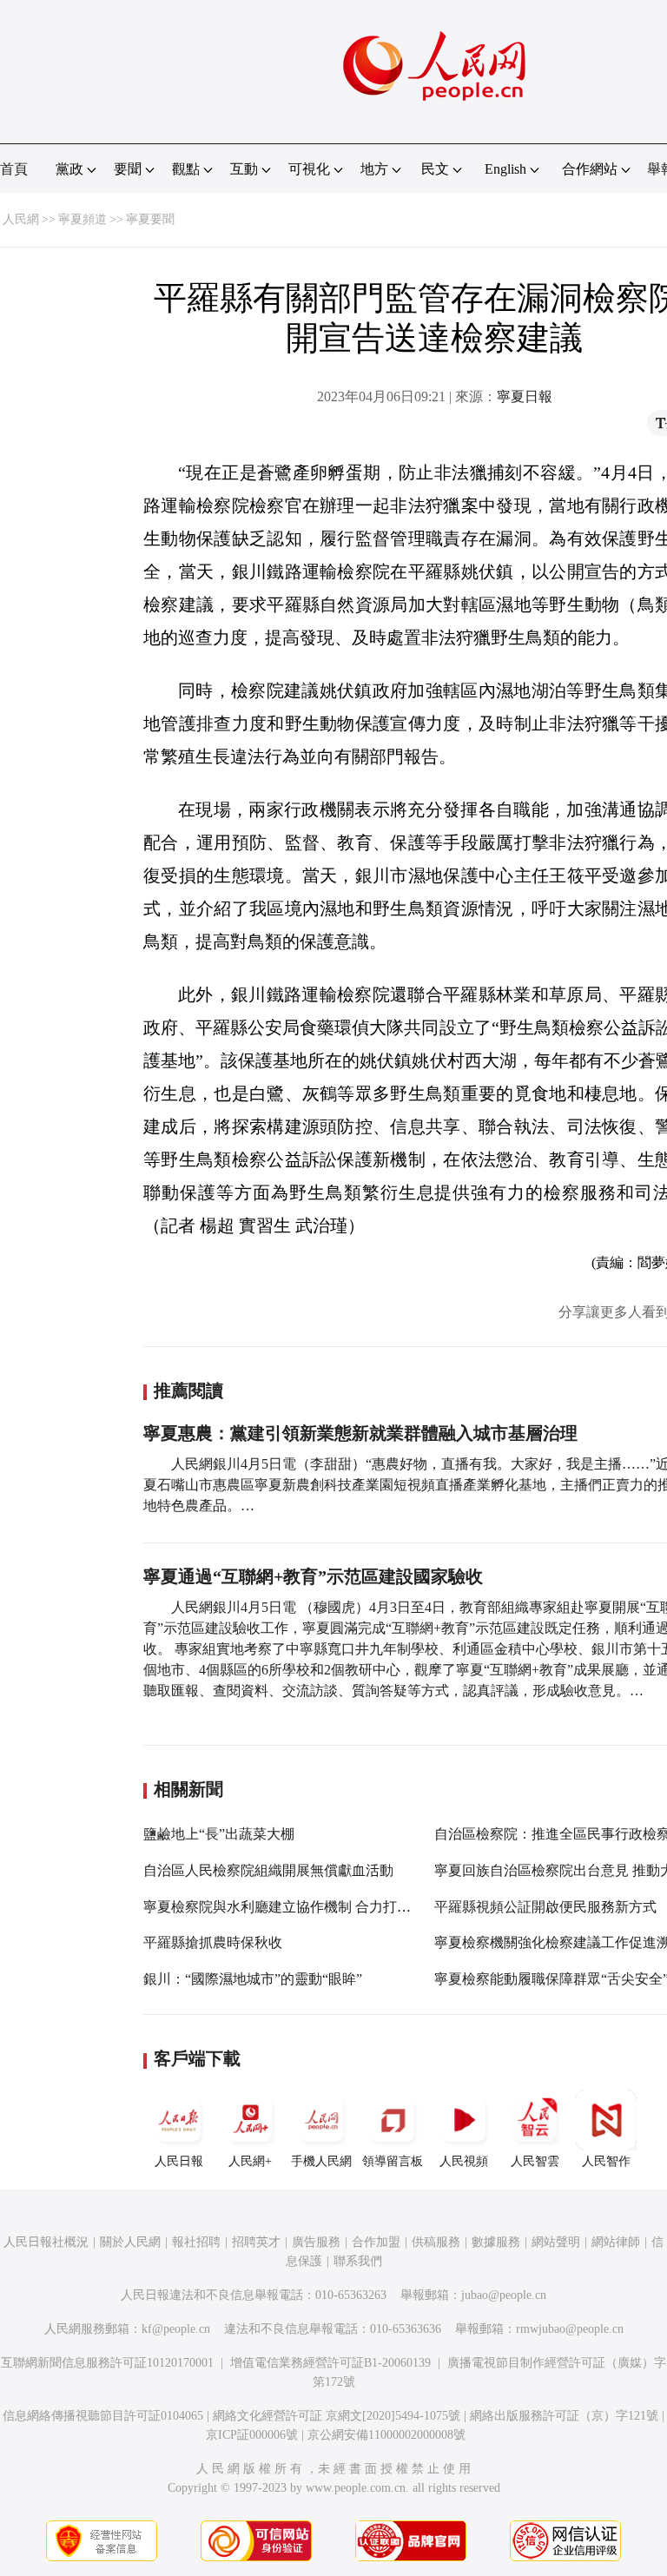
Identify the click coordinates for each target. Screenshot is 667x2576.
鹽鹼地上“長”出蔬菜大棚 (219, 1834)
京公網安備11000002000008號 (386, 2435)
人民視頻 (464, 2161)
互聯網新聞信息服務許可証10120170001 (107, 2363)
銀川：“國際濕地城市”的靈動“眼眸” (253, 1979)
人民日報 (179, 2161)
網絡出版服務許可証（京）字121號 (564, 2416)
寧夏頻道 (83, 219)
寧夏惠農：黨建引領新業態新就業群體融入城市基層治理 (360, 1433)
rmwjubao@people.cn (570, 2329)
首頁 (14, 169)
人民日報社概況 (46, 2242)
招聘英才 (256, 2242)
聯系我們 (358, 2261)
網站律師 (616, 2242)
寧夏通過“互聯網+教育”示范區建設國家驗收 (313, 1576)
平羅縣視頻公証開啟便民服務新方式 (545, 1907)
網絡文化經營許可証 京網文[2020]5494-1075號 (337, 2416)
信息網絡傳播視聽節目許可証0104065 (103, 2416)
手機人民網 (321, 2161)
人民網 (21, 219)
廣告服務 (316, 2242)
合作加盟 (376, 2242)
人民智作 (606, 2161)
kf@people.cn (176, 2329)
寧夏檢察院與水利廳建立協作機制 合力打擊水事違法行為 (319, 1907)
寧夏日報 (525, 396)
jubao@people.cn (504, 2295)
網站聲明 (556, 2242)
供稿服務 (436, 2242)
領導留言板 (393, 2161)
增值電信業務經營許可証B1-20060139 (330, 2363)
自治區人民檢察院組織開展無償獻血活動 (268, 1870)
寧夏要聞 (150, 219)
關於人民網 (130, 2242)
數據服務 (496, 2242)
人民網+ (250, 2161)
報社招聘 (196, 2242)
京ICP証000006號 (252, 2435)
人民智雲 (535, 2161)
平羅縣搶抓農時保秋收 (213, 1942)
